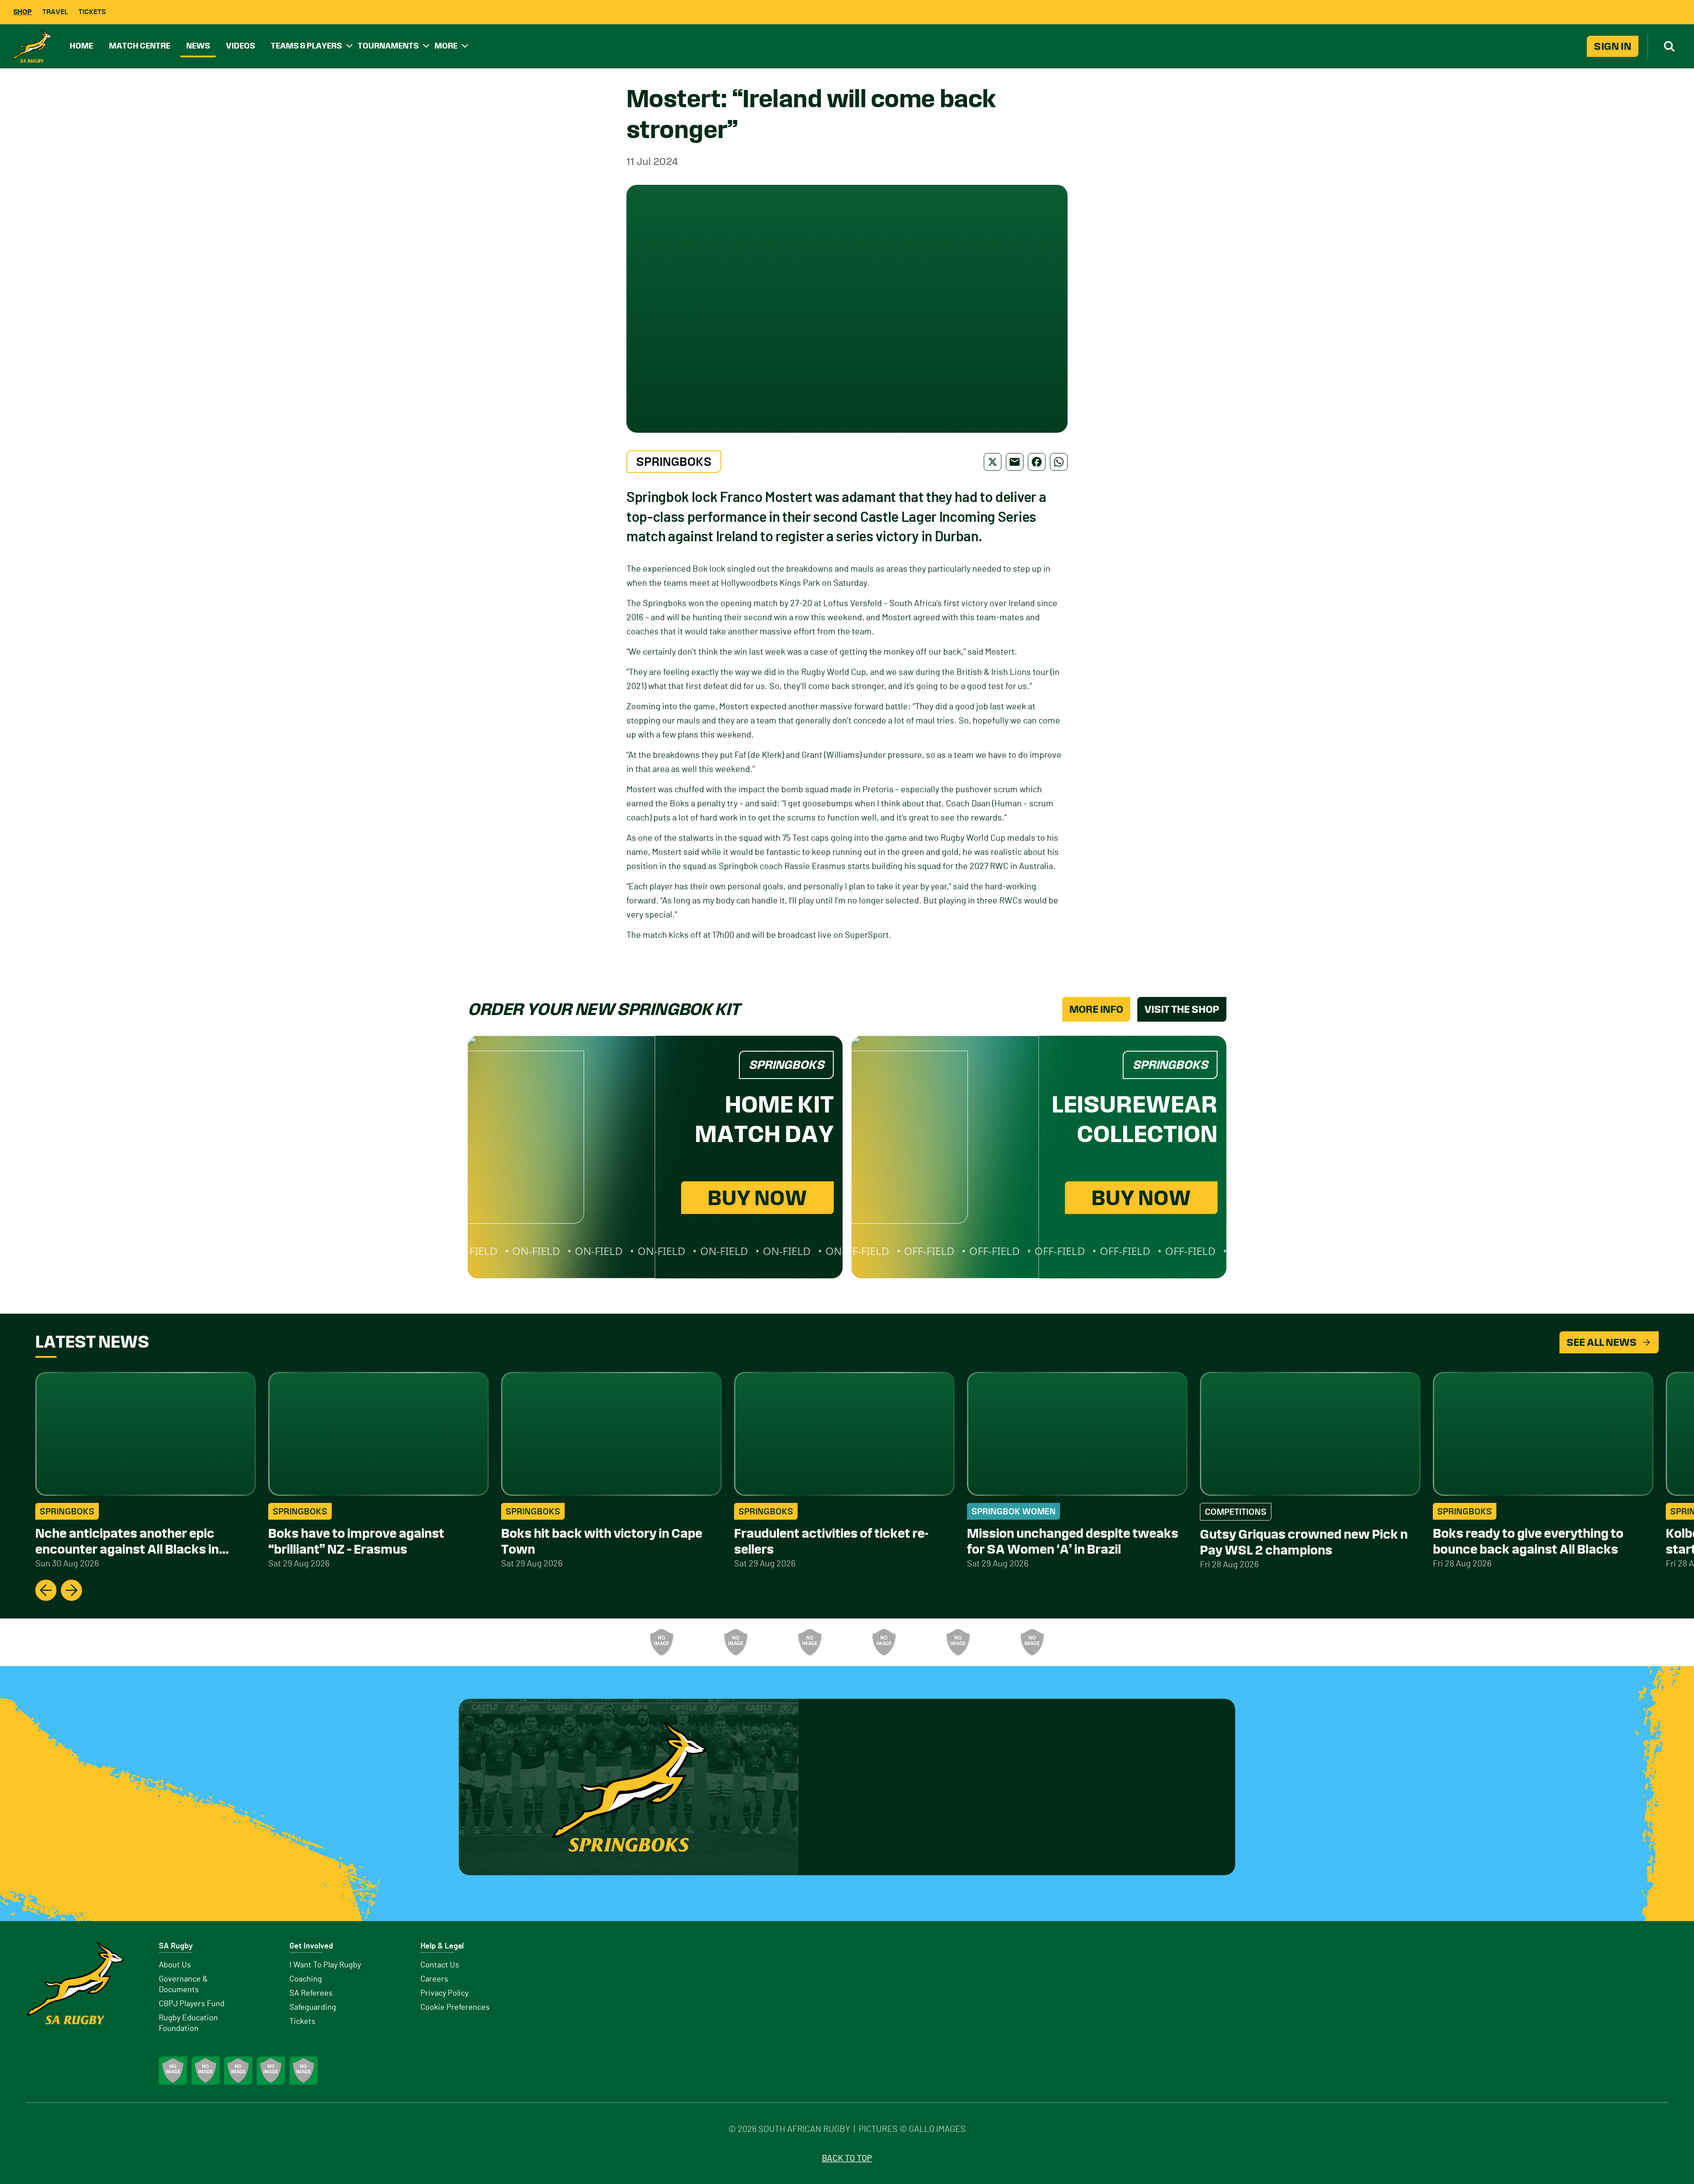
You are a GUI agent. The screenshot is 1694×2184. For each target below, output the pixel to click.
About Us (175, 1965)
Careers (434, 1979)
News (198, 46)
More (446, 46)
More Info (1096, 1009)
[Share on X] (993, 462)
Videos (240, 46)
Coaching (306, 1979)
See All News (1602, 1342)
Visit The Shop (1182, 1009)
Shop (22, 12)
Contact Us (440, 1965)
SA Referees (311, 1993)
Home (81, 46)
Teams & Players (306, 46)
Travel (55, 12)
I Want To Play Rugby (325, 1965)
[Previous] (46, 1590)
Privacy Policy (444, 1993)
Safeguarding (313, 2008)
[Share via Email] (1015, 462)
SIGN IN (1613, 46)
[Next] (71, 1590)
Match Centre (140, 46)
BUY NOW (757, 1198)
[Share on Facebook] (1037, 462)
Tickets (92, 12)
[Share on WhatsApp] (1059, 462)
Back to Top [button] (847, 2158)
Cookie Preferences (455, 2008)
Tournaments (388, 46)
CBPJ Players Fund (192, 2004)
